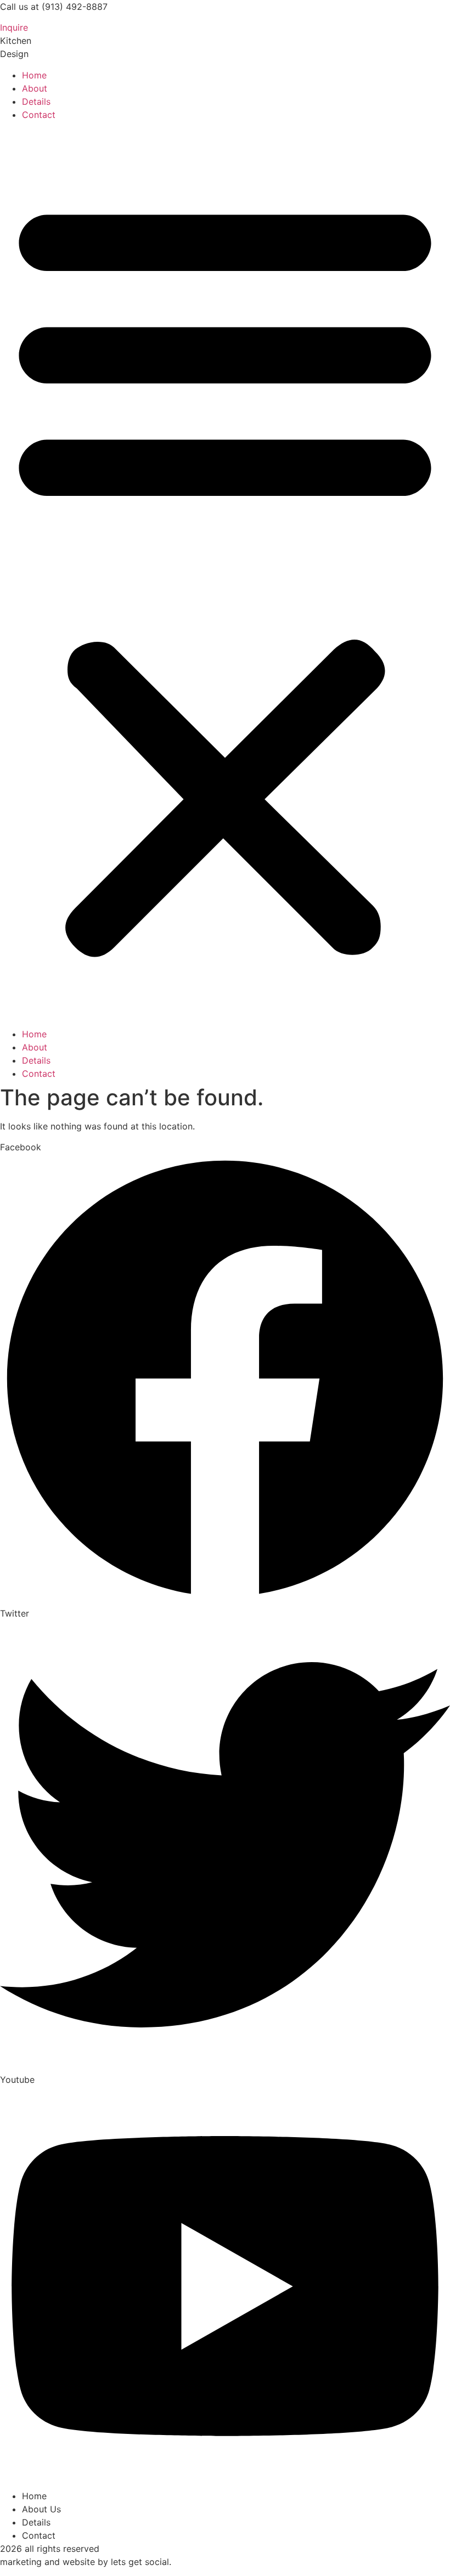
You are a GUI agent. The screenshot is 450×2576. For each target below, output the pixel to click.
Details (36, 101)
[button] (225, 574)
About (35, 88)
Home (34, 75)
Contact (39, 115)
